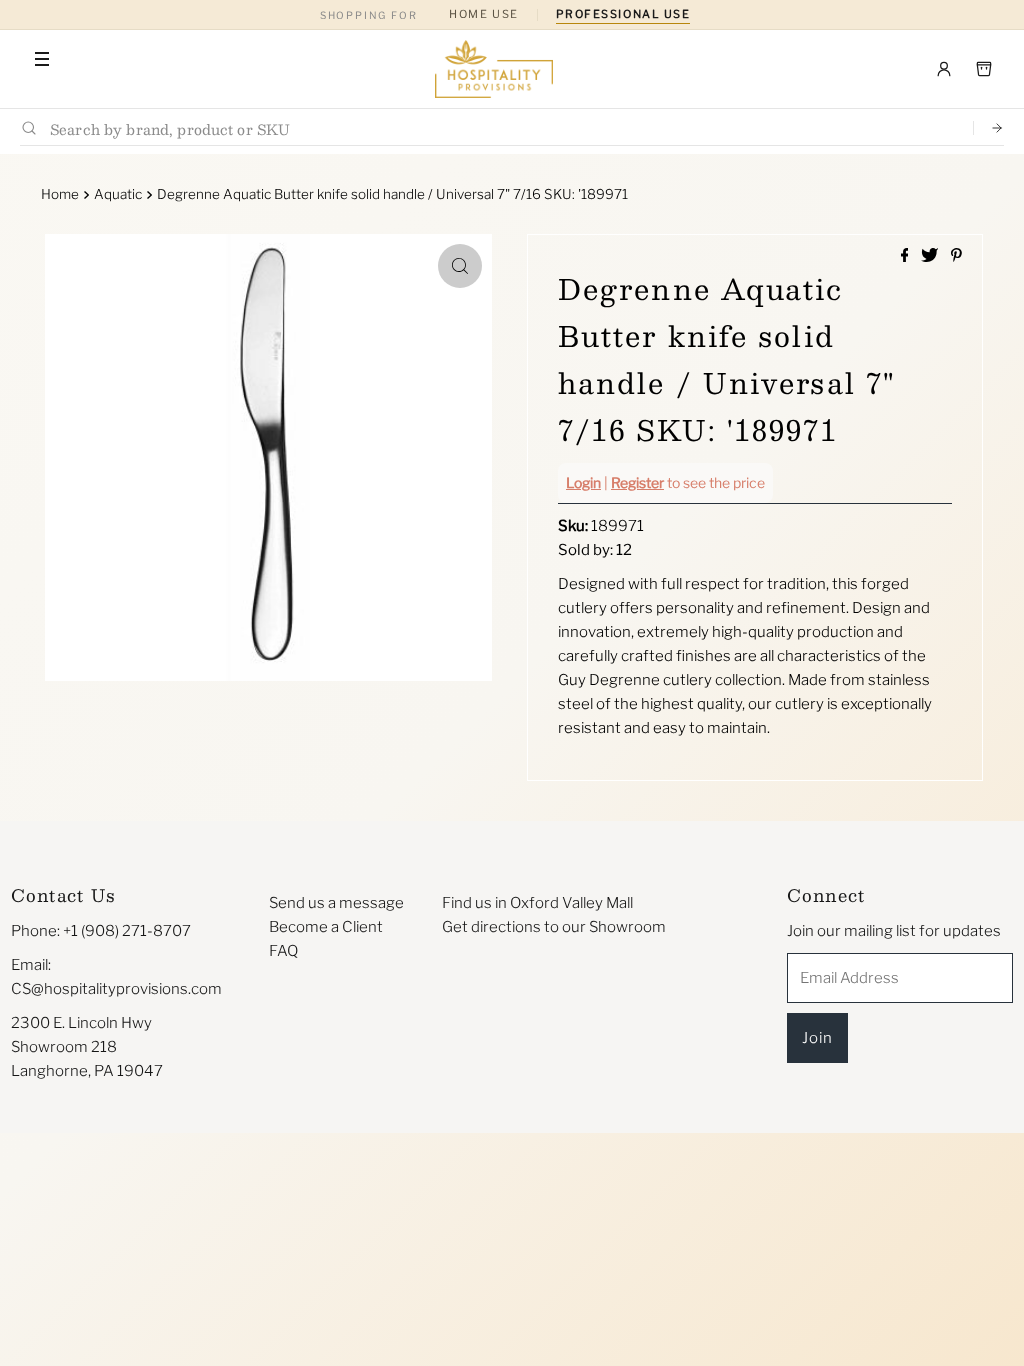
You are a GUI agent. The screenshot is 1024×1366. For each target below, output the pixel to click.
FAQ (283, 951)
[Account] (944, 69)
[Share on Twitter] (931, 256)
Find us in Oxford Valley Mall (537, 903)
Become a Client (326, 927)
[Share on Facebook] (906, 256)
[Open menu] (42, 59)
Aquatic (118, 194)
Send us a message (336, 903)
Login (583, 482)
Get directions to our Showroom (554, 927)
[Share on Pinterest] (956, 256)
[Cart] (984, 69)
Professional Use (623, 14)
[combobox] (503, 128)
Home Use (483, 14)
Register (637, 482)
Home (60, 194)
